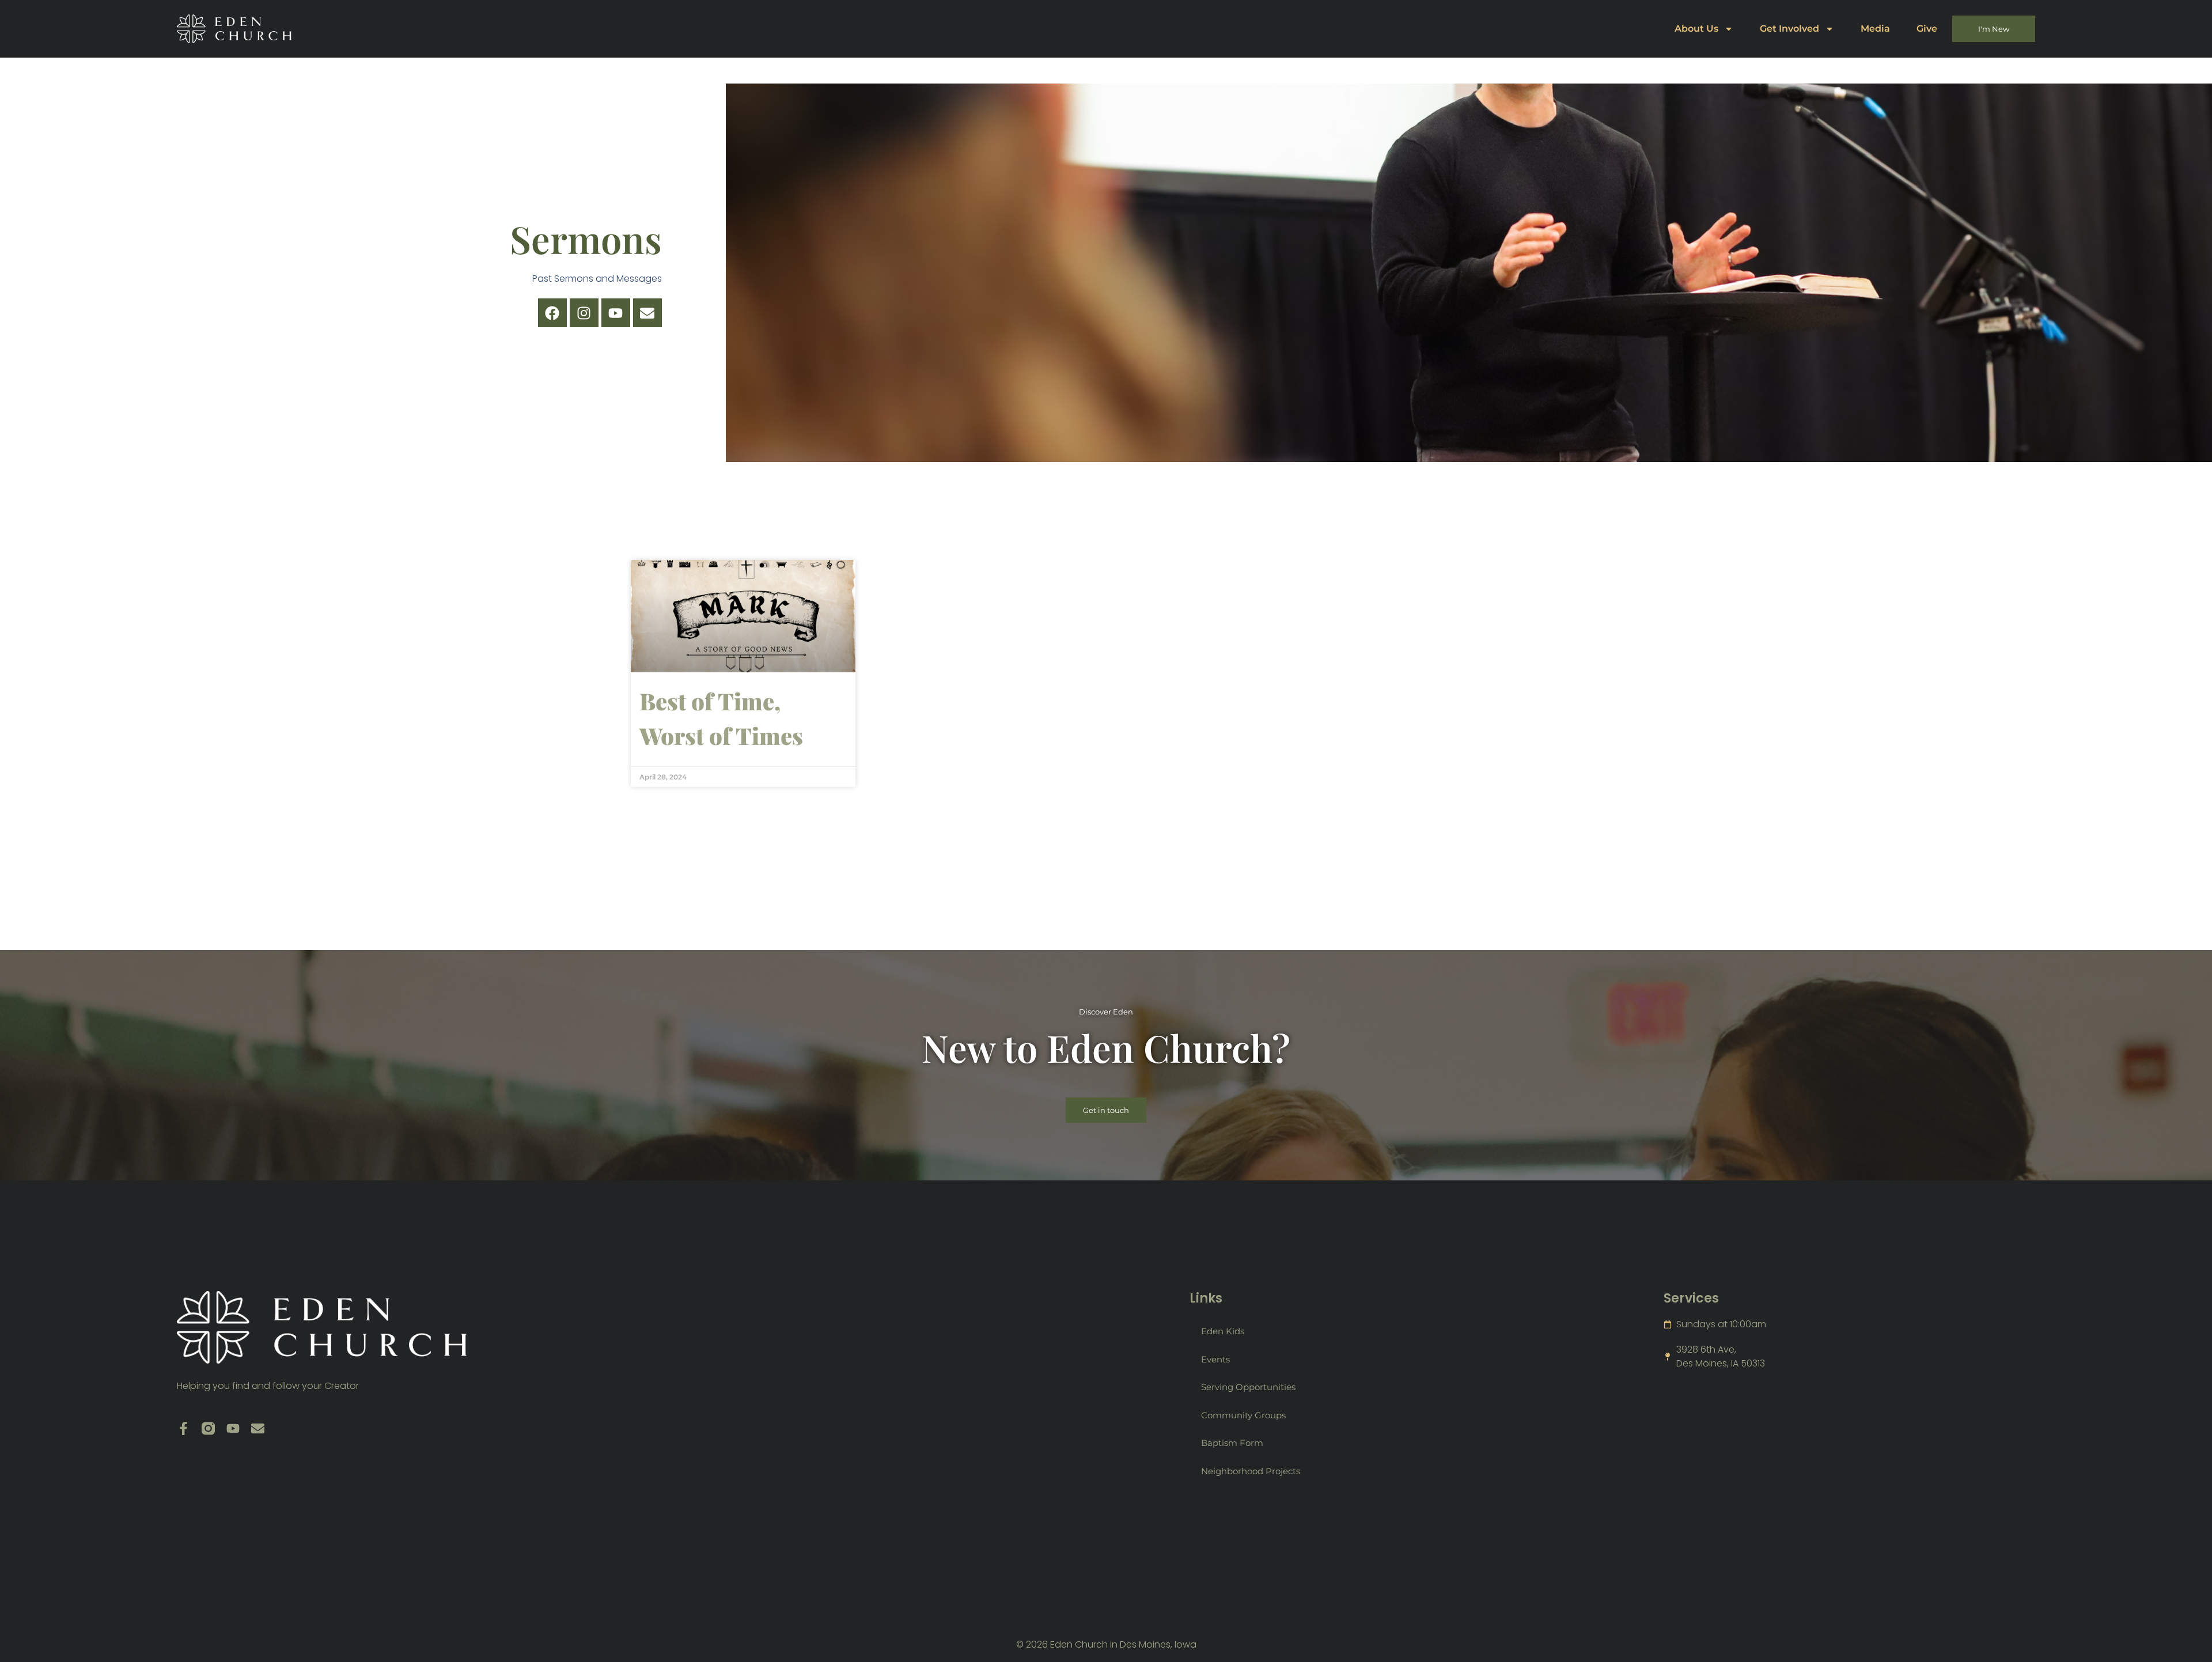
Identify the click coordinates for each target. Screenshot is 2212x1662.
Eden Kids (1223, 1331)
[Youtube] (616, 313)
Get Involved (1789, 29)
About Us (1696, 29)
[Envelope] (647, 313)
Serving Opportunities (1248, 1387)
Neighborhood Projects (1251, 1471)
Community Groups (1243, 1415)
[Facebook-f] (183, 1428)
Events (1215, 1359)
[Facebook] (552, 313)
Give (1927, 29)
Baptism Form (1232, 1443)
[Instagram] (584, 313)
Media (1875, 29)
